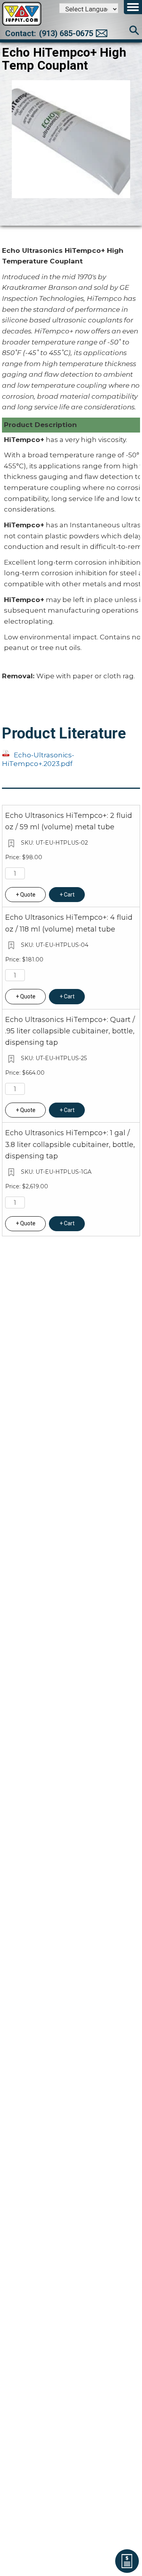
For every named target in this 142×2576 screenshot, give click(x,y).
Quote (28, 895)
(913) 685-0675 (66, 33)
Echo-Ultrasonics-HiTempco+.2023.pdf (38, 759)
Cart (69, 895)
